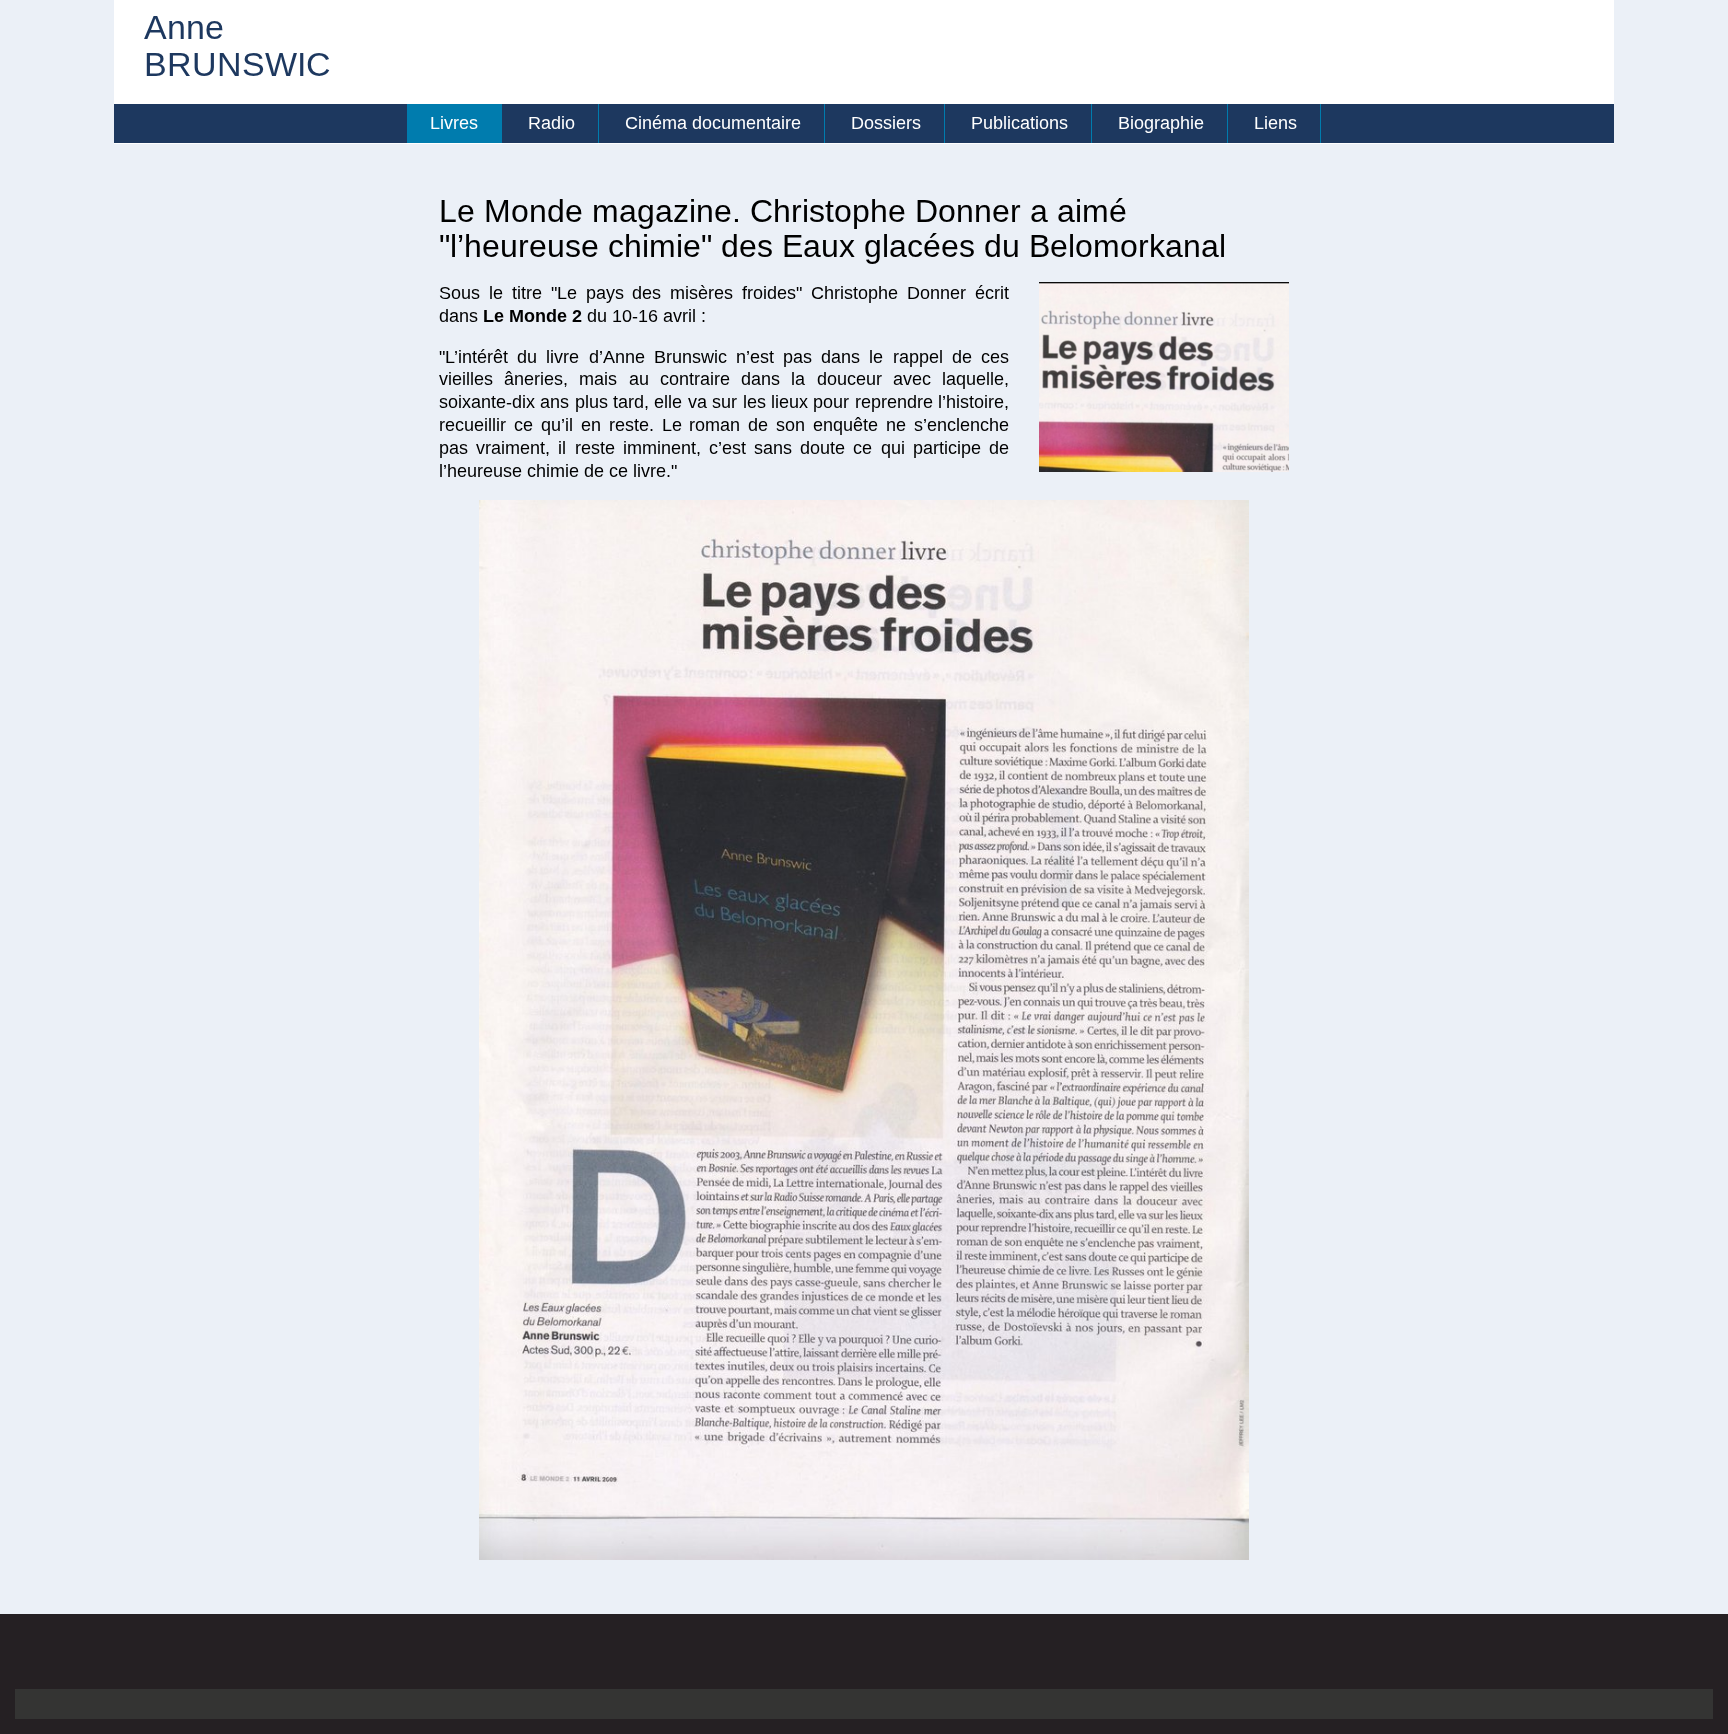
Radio (551, 123)
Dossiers (886, 123)
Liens (1275, 123)
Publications (1019, 123)
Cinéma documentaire (713, 123)
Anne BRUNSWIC (209, 46)
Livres (454, 123)
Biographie (1161, 123)
